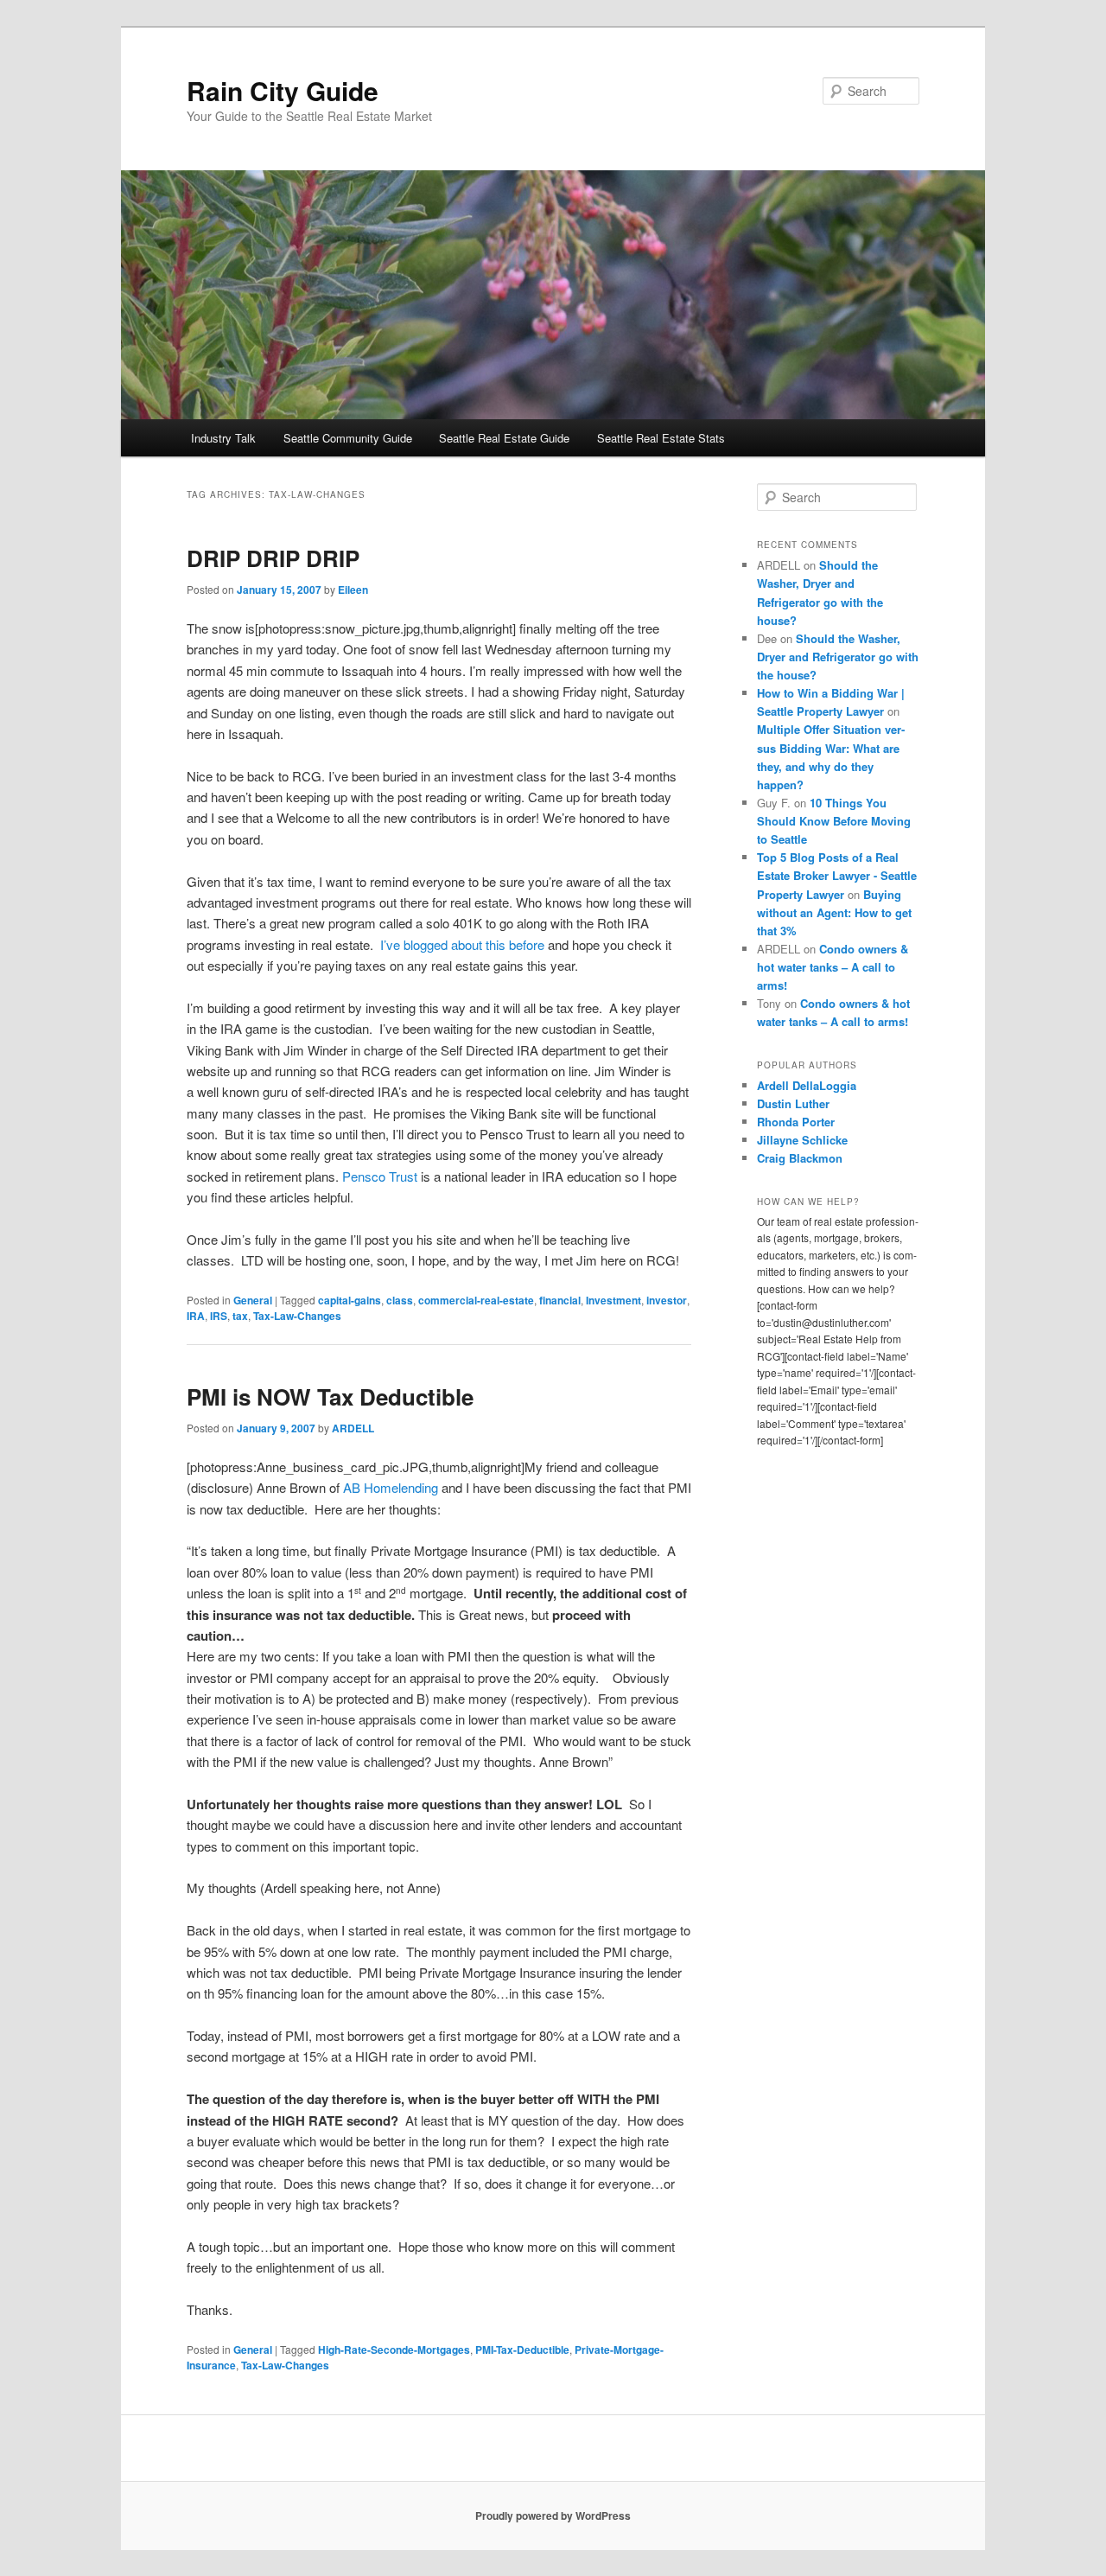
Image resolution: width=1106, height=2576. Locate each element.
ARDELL (353, 1428)
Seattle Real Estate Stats (661, 438)
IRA (196, 1316)
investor (667, 1300)
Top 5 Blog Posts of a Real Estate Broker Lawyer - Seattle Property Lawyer (837, 875)
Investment (613, 1300)
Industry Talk (223, 438)
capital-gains (350, 1300)
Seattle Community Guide (348, 438)
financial (560, 1300)
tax (240, 1316)
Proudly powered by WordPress (553, 2515)
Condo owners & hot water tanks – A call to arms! (833, 967)
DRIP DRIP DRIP (273, 558)
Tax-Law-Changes (297, 1316)
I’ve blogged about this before (462, 944)
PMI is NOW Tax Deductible (330, 1396)
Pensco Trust (380, 1176)
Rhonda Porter (796, 1122)
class (400, 1300)
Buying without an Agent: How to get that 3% (834, 912)
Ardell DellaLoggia (807, 1085)
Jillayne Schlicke (802, 1140)
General (253, 1300)
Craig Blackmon (800, 1158)
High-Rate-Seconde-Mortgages (394, 2350)
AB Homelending (391, 1487)
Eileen (353, 590)
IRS (219, 1316)
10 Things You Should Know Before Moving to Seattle (834, 821)
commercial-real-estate (476, 1300)
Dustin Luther (793, 1103)
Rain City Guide (283, 90)
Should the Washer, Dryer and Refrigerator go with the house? (838, 657)
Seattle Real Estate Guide (504, 438)
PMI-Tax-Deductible (522, 2350)
